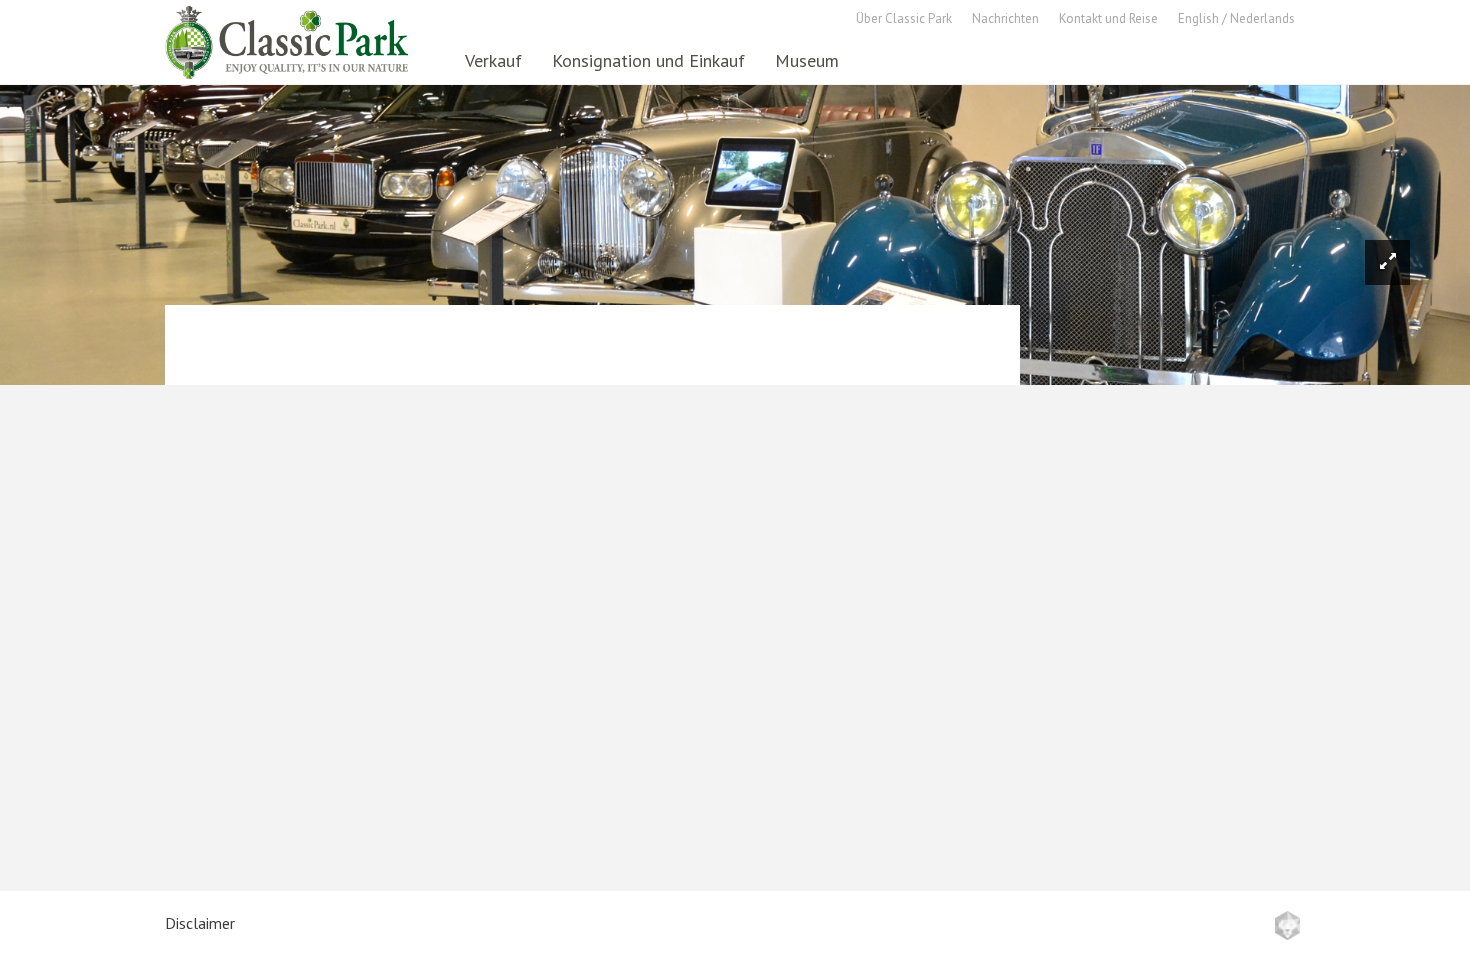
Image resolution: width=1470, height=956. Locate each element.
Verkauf (493, 60)
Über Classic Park (904, 18)
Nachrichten (1005, 18)
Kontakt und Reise (1108, 18)
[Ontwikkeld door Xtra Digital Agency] (1287, 925)
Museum (807, 60)
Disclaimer (200, 923)
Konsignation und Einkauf (648, 60)
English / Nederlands (1236, 18)
